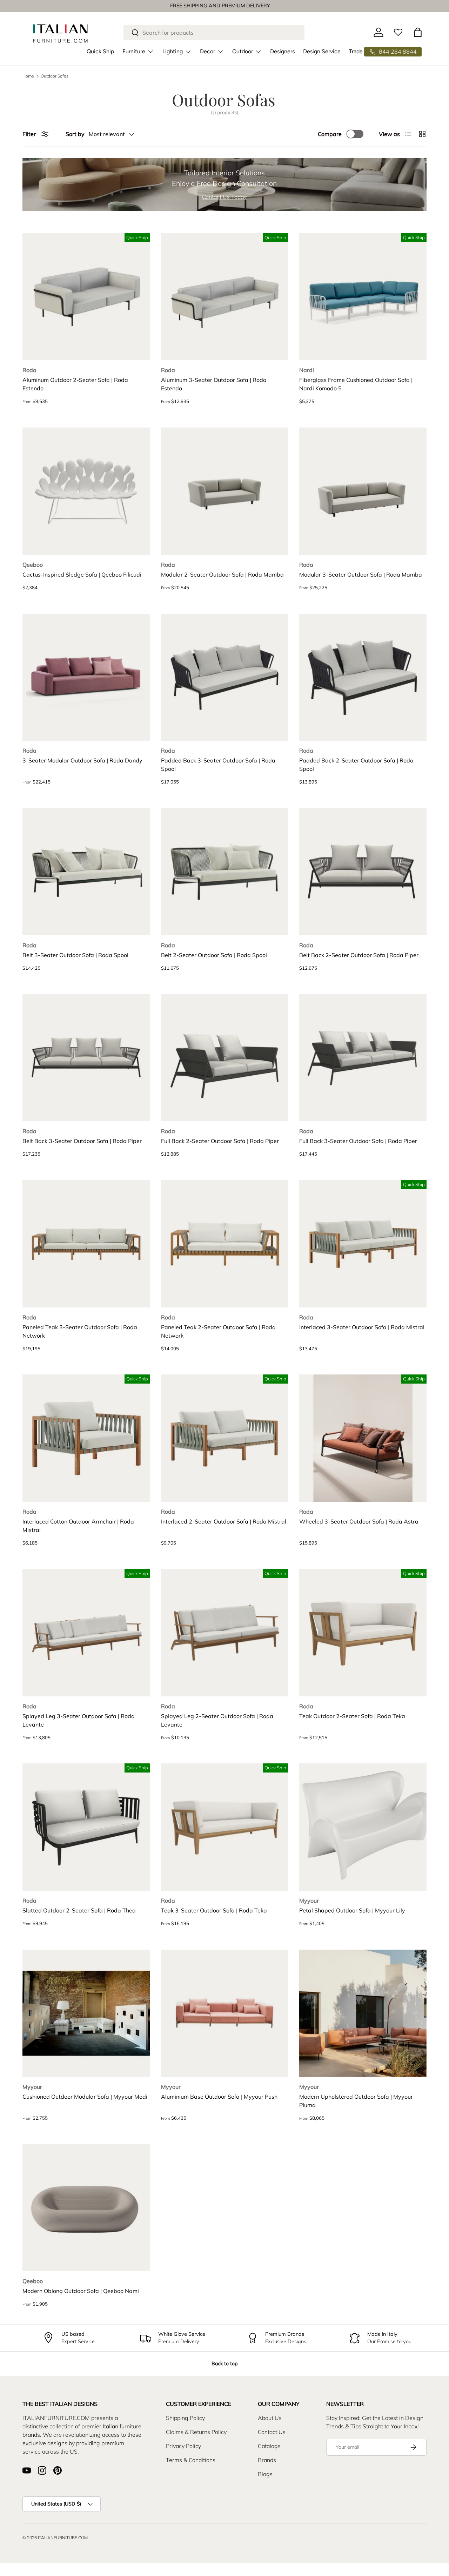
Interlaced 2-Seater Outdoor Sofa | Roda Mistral (224, 1521)
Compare (330, 134)
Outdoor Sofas (55, 76)
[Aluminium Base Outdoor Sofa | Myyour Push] (225, 2013)
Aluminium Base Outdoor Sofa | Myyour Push (219, 2097)
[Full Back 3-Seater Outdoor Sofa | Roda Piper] (363, 1058)
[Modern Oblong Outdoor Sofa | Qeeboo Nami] (86, 2208)
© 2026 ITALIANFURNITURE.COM (55, 2538)
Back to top (224, 2363)
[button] (418, 32)
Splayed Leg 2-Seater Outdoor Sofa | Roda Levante (217, 1720)
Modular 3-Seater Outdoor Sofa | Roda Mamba (361, 574)
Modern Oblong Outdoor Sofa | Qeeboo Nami (81, 2291)
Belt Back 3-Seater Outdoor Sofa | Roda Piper (82, 1141)
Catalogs (269, 2446)
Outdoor (243, 51)
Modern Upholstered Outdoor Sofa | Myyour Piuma (356, 2101)
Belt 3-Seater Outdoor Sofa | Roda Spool (75, 955)
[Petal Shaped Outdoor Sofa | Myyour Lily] (363, 1827)
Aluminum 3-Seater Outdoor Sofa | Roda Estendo (214, 384)
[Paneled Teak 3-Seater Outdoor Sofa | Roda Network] (86, 1244)
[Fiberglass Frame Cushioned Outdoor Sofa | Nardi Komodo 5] (363, 297)
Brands (267, 2460)
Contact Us (272, 2432)
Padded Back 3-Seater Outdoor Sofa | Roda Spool (218, 765)
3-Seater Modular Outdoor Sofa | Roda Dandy (82, 760)
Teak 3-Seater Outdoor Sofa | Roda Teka (214, 1910)
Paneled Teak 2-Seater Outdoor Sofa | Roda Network (218, 1331)
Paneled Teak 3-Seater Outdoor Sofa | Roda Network (80, 1331)
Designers (282, 51)
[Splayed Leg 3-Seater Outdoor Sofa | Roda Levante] (86, 1633)
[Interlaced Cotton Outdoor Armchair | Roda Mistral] (86, 1438)
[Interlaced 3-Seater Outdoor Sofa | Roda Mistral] (363, 1244)
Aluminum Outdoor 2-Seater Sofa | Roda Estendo (75, 384)
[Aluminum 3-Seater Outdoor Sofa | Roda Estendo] (225, 297)
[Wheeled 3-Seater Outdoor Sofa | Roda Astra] (363, 1438)
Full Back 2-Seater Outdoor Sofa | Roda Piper (220, 1141)
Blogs (265, 2474)
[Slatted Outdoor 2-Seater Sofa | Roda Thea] (86, 1827)
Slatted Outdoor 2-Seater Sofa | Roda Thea (79, 1910)
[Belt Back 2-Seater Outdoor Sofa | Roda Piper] (363, 872)
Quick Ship (100, 51)
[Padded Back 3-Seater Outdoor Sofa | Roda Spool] (225, 677)
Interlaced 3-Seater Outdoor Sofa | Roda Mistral (362, 1327)
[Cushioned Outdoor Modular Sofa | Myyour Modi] (86, 2013)
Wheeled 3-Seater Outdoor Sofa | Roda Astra (359, 1521)
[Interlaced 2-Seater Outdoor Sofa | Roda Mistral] (225, 1438)
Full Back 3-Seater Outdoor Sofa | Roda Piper (358, 1141)
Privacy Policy (183, 2446)
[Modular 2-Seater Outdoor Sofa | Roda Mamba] (225, 491)
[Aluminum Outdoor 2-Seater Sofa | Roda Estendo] (86, 297)
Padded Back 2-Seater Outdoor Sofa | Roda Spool (356, 765)
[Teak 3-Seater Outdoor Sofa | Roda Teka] (225, 1827)
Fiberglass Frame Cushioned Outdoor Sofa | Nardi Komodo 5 (356, 384)
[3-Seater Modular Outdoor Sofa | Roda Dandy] (86, 677)
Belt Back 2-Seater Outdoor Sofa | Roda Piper (359, 955)
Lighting (173, 51)
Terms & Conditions (191, 2460)
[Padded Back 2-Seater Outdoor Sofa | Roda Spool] (363, 677)
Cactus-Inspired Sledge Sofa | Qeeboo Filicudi (82, 574)
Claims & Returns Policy (196, 2432)
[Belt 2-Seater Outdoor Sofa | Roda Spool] (225, 872)
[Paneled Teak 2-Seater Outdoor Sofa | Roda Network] (225, 1244)
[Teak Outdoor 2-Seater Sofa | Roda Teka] (363, 1633)
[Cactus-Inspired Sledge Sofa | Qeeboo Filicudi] (86, 491)
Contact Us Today (224, 197)
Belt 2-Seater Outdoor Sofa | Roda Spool (214, 955)
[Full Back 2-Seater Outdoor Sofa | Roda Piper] (225, 1058)
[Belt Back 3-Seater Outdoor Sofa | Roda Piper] (86, 1058)
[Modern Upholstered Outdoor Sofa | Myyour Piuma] (363, 2013)
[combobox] (214, 33)
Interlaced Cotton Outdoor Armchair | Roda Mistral (78, 1526)
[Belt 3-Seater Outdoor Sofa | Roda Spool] (86, 872)
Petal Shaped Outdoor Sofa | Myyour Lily (352, 1910)
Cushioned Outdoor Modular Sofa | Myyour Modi (85, 2097)
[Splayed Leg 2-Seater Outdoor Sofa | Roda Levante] (225, 1633)
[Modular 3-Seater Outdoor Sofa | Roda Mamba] (363, 491)
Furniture (134, 51)
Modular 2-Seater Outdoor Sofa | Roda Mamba (222, 574)
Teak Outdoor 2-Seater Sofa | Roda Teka (352, 1716)
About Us (270, 2418)
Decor (207, 51)
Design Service (322, 51)
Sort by (75, 134)
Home (28, 76)
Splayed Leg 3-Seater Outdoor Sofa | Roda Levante (79, 1720)
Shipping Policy (185, 2418)
